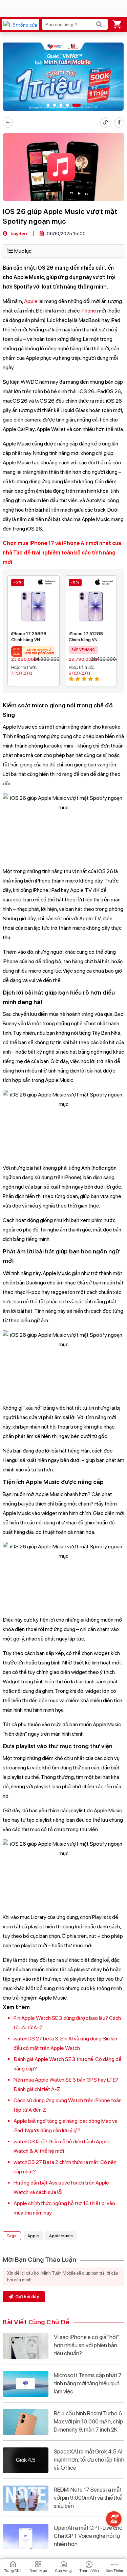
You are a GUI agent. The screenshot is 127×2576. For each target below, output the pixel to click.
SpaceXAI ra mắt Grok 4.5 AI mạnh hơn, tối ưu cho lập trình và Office (89, 2460)
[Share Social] (119, 123)
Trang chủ (13, 2571)
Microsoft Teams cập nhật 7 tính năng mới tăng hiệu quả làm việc (88, 2383)
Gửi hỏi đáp (27, 2297)
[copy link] (105, 123)
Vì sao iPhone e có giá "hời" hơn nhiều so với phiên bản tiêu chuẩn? (86, 2345)
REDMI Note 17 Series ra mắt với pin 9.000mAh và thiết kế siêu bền (88, 2498)
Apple (31, 301)
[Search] (99, 24)
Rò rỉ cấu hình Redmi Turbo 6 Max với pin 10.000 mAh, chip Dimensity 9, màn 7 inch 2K (88, 2421)
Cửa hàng (63, 2571)
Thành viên (89, 2571)
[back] (8, 123)
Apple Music (61, 2236)
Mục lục (23, 251)
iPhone (88, 311)
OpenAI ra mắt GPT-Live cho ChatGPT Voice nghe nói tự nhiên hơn (88, 2536)
